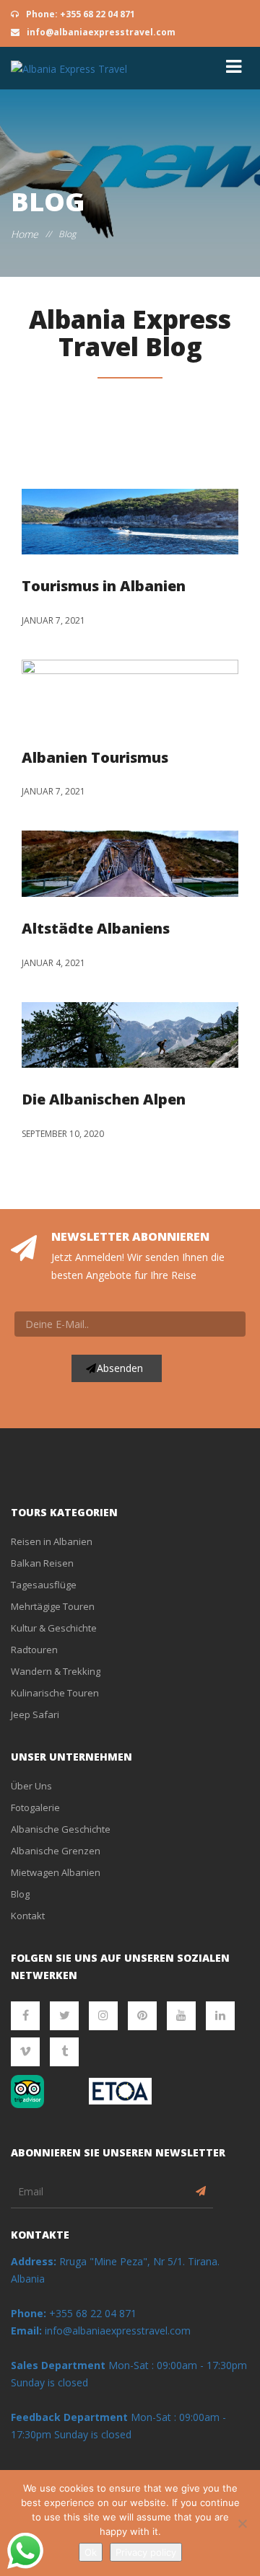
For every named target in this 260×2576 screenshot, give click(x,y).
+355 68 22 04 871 (74, 2313)
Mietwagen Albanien (56, 1872)
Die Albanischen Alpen (104, 1099)
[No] (242, 2523)
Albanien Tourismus (95, 757)
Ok (91, 2552)
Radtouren (34, 1650)
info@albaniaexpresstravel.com (100, 32)
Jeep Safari (35, 1714)
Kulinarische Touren (55, 1693)
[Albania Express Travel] (69, 68)
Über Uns (31, 1786)
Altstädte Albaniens (96, 928)
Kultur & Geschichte (54, 1628)
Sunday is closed (49, 2382)
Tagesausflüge (44, 1585)
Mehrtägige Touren (53, 1606)
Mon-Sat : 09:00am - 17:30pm (178, 2365)
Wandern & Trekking (56, 1671)
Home (25, 234)
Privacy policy (146, 2552)
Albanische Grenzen (56, 1851)
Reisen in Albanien (52, 1541)
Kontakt (28, 1916)
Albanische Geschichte (61, 1829)
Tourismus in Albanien (104, 586)
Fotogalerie (35, 1807)
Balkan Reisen (42, 1563)
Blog (20, 1894)
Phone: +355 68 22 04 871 (79, 14)
